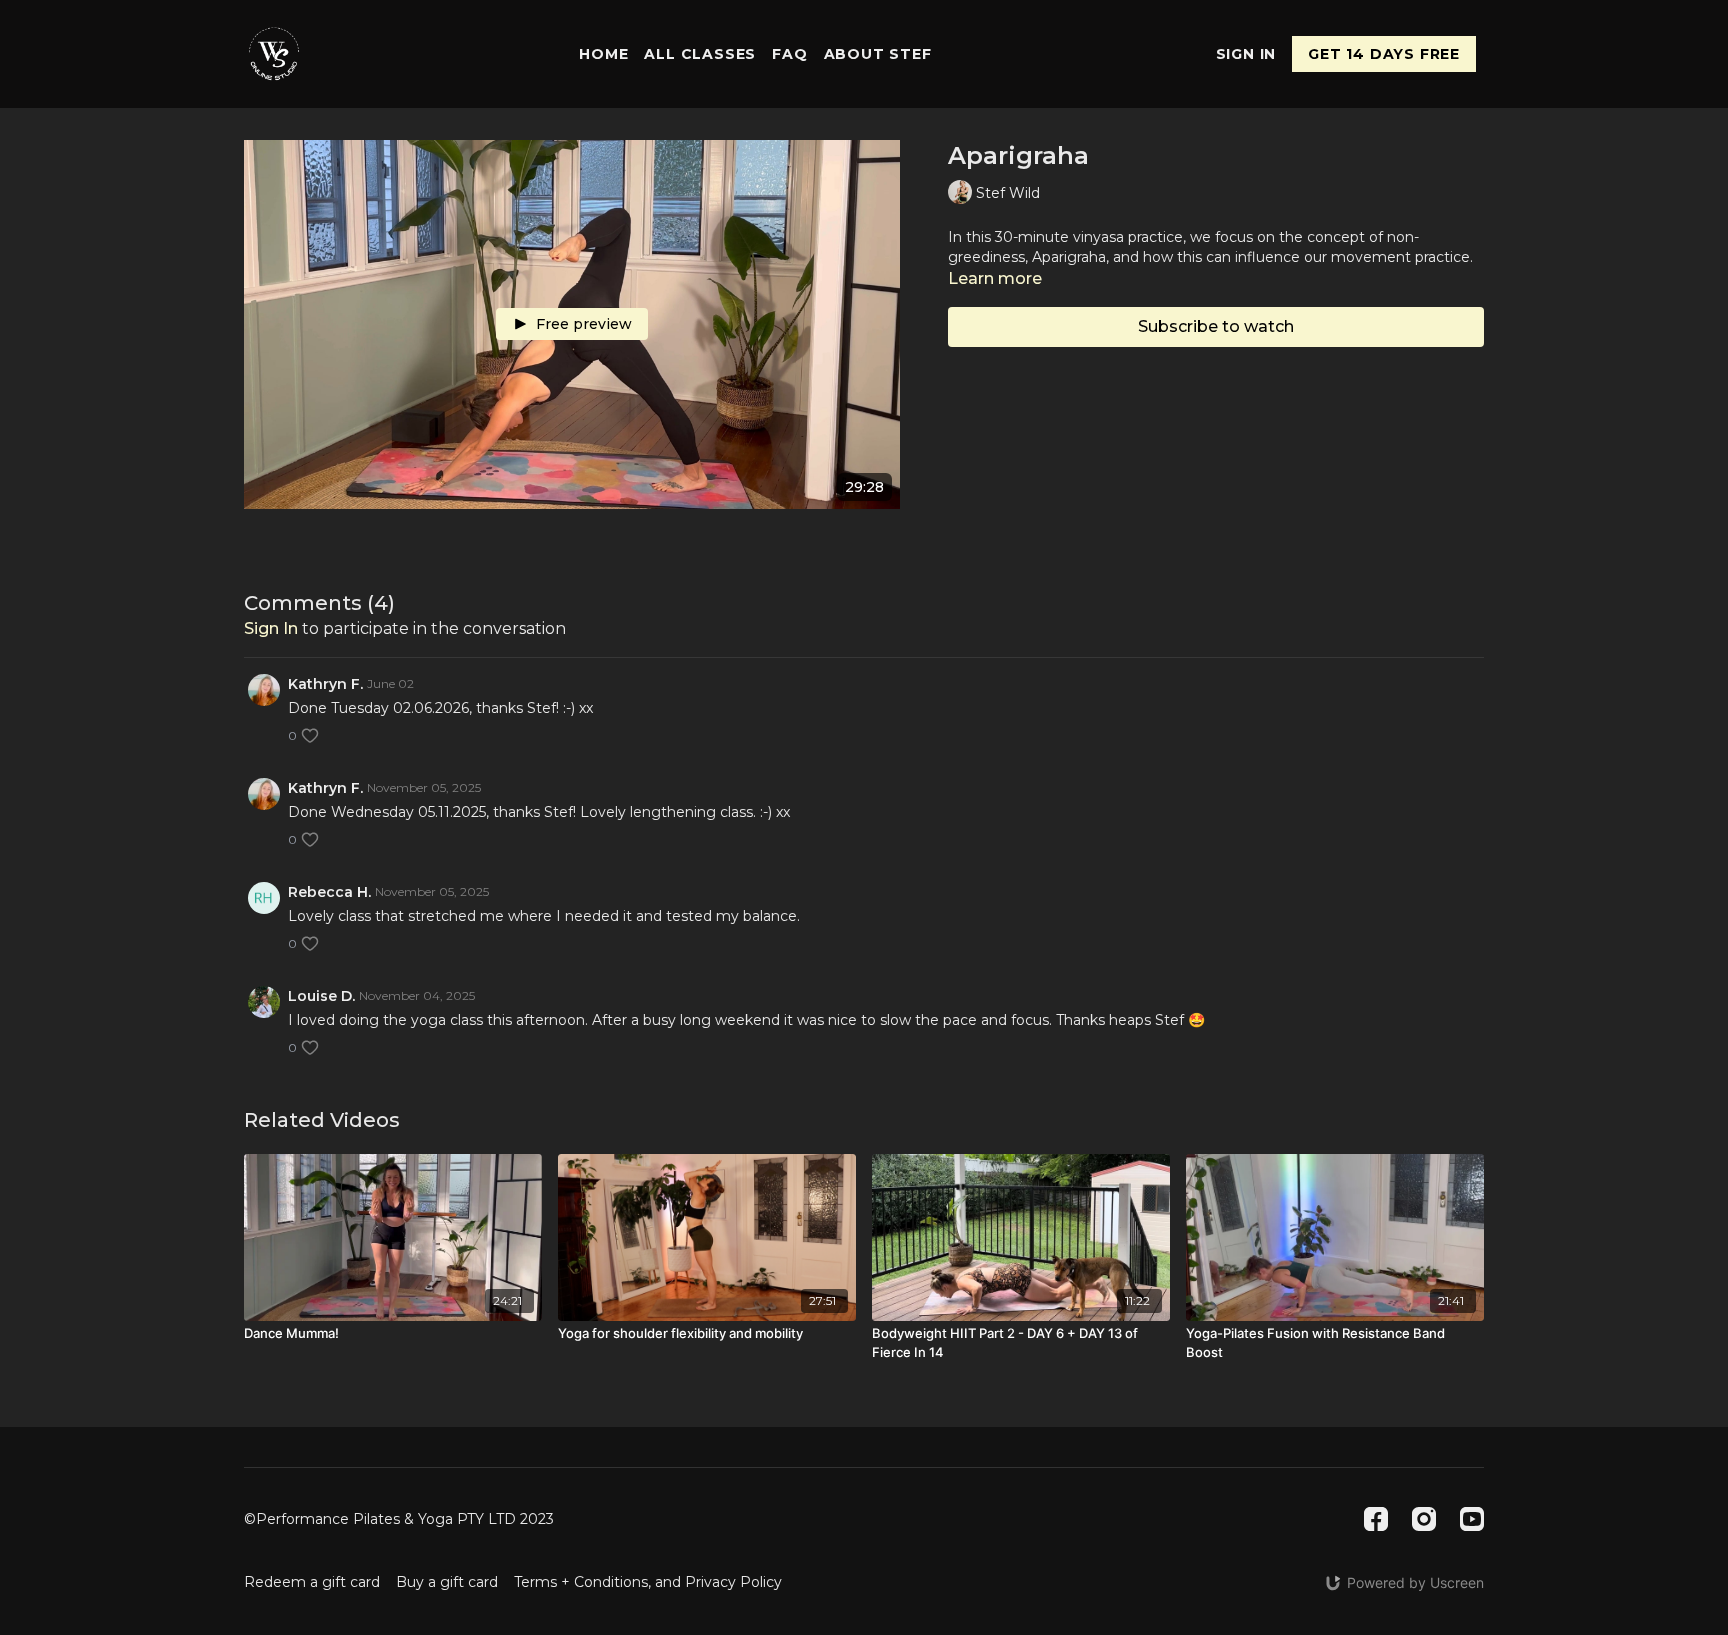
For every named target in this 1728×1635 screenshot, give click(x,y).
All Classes (700, 54)
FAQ (789, 54)
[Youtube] (1472, 1519)
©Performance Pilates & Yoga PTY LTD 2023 (399, 1519)
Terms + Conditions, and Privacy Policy (648, 1582)
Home (603, 54)
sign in (271, 628)
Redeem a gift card (312, 1582)
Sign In (1246, 54)
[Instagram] (1424, 1519)
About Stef (878, 54)
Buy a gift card (447, 1582)
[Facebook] (1376, 1519)
